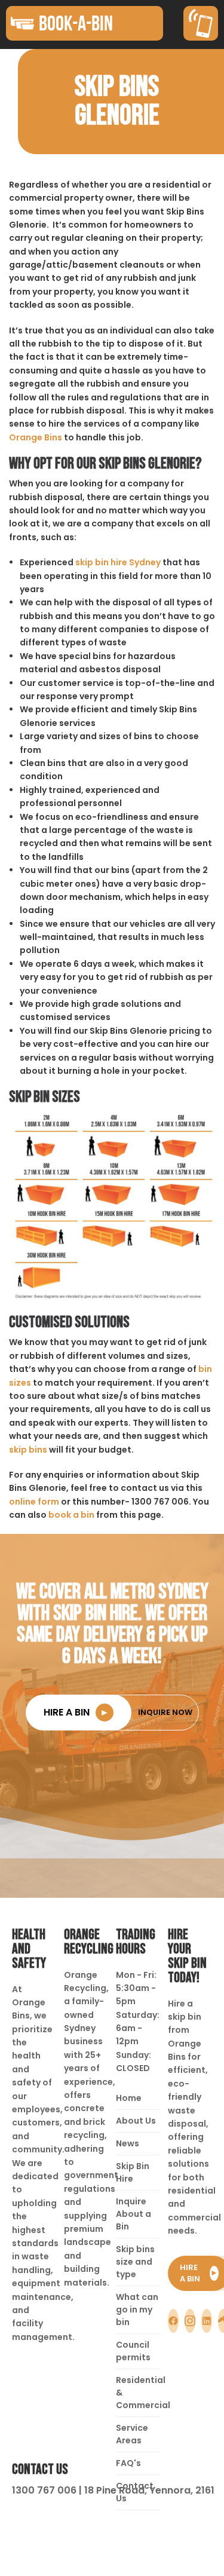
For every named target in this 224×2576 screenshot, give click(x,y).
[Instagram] (190, 2321)
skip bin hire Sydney (118, 562)
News (128, 2143)
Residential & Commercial (138, 2393)
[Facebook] (173, 2321)
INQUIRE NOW (165, 1712)
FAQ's (128, 2463)
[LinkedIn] (207, 2321)
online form (34, 1502)
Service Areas (132, 2434)
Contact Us (135, 2492)
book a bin (71, 1515)
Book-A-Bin (76, 23)
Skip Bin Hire (133, 2172)
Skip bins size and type (135, 2262)
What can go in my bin (137, 2309)
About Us (136, 2121)
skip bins (28, 1450)
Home (129, 2098)
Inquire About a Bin (134, 2214)
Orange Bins (36, 437)
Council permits (133, 2351)
